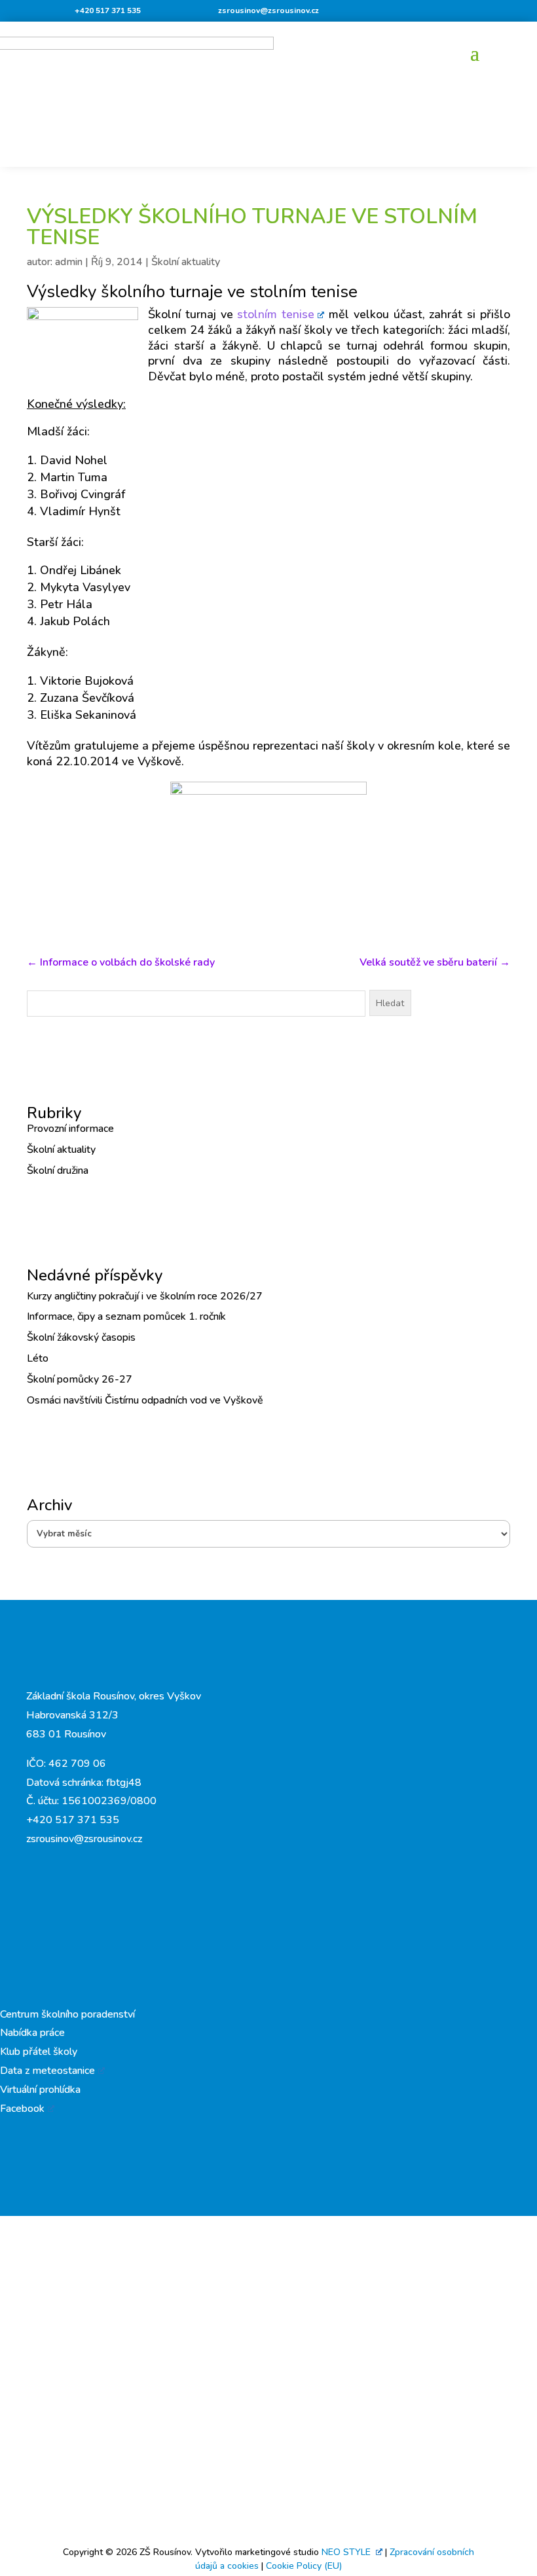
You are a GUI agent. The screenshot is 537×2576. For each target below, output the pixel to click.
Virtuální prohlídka (40, 2090)
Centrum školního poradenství (67, 2014)
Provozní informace (70, 1129)
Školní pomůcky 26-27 (80, 1379)
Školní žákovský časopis (81, 1337)
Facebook (22, 2109)
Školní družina (58, 1170)
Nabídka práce (32, 2033)
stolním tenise (276, 314)
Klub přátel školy (39, 2052)
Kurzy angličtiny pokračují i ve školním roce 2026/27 (145, 1296)
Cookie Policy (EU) (304, 2566)
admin (69, 262)
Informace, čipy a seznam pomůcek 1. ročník (126, 1316)
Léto (38, 1358)
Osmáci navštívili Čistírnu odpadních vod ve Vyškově (145, 1400)
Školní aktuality (186, 262)
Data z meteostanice (47, 2071)
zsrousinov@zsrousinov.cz (268, 10)
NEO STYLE (347, 2552)
